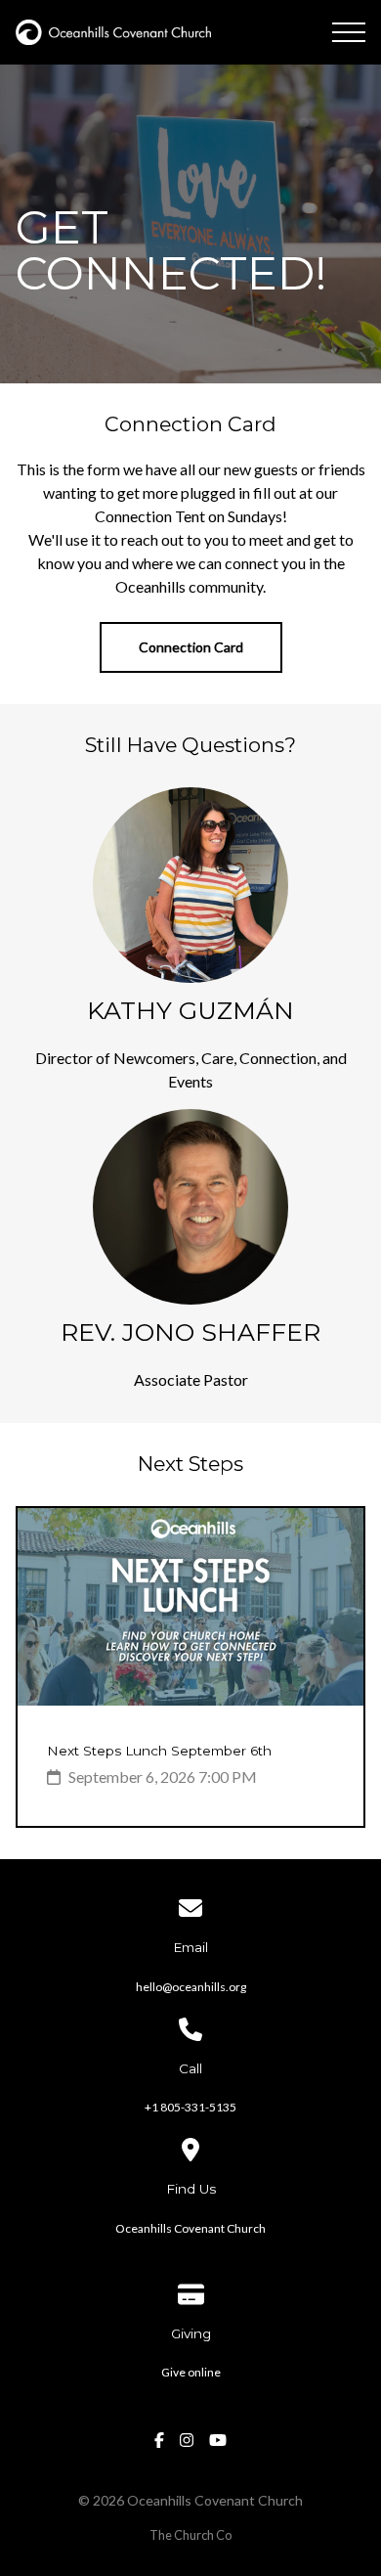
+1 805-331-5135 (190, 2107)
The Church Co (190, 2535)
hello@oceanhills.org (191, 1987)
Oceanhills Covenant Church (190, 2228)
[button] (349, 32)
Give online (191, 2372)
